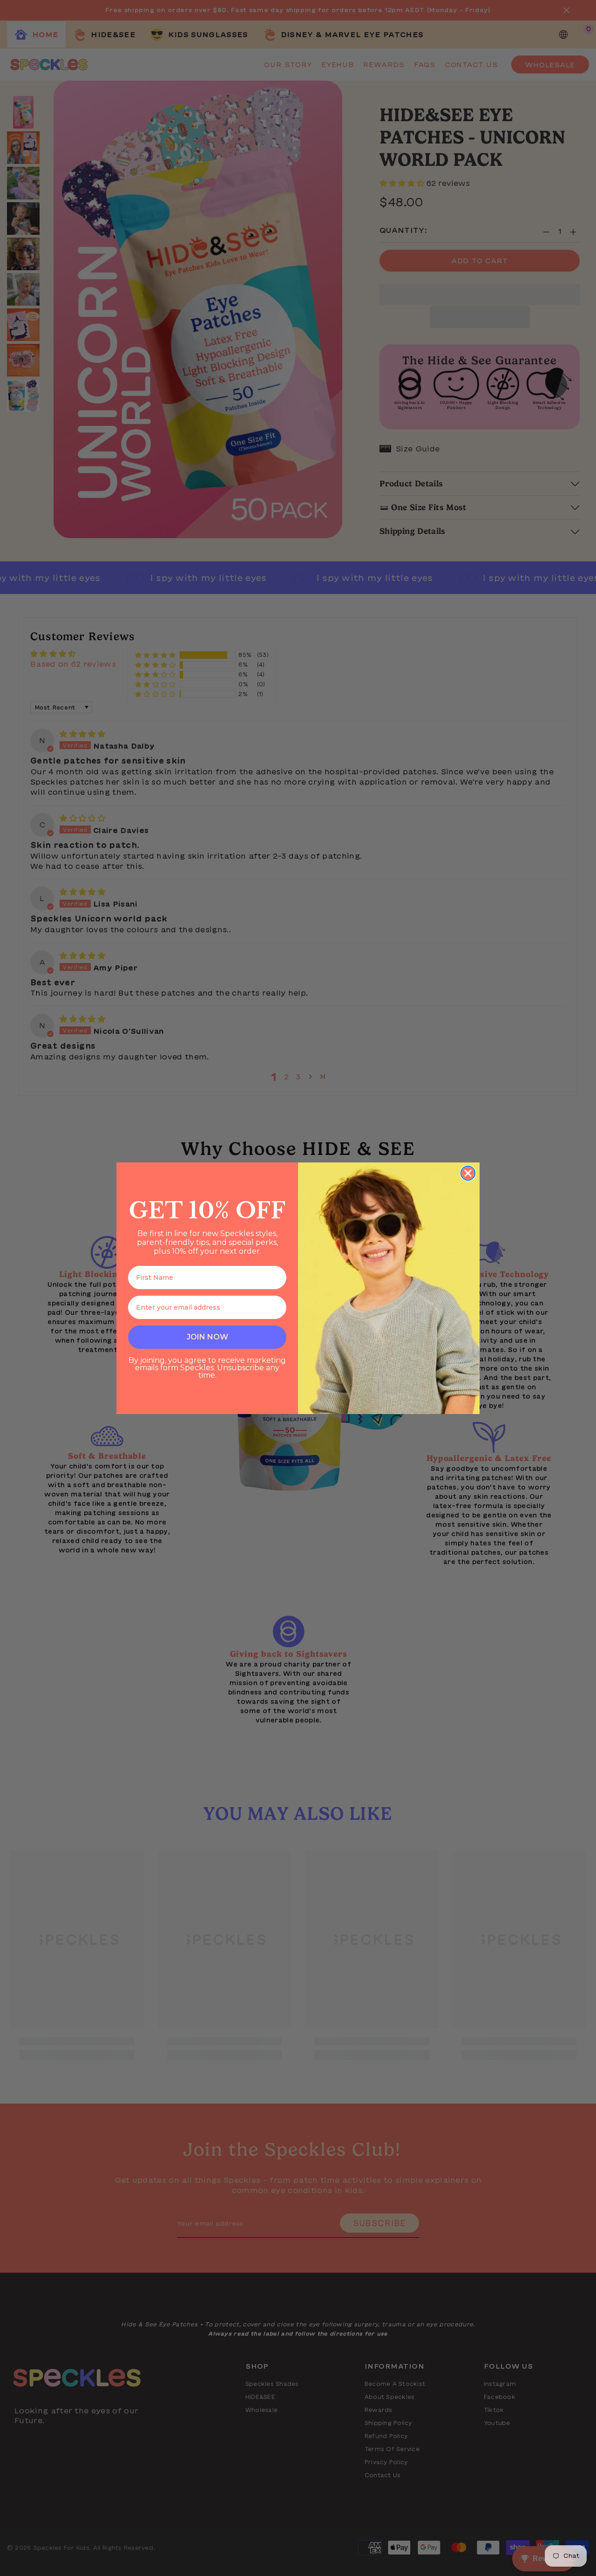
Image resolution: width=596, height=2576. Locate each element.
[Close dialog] (468, 1173)
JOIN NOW (207, 1337)
